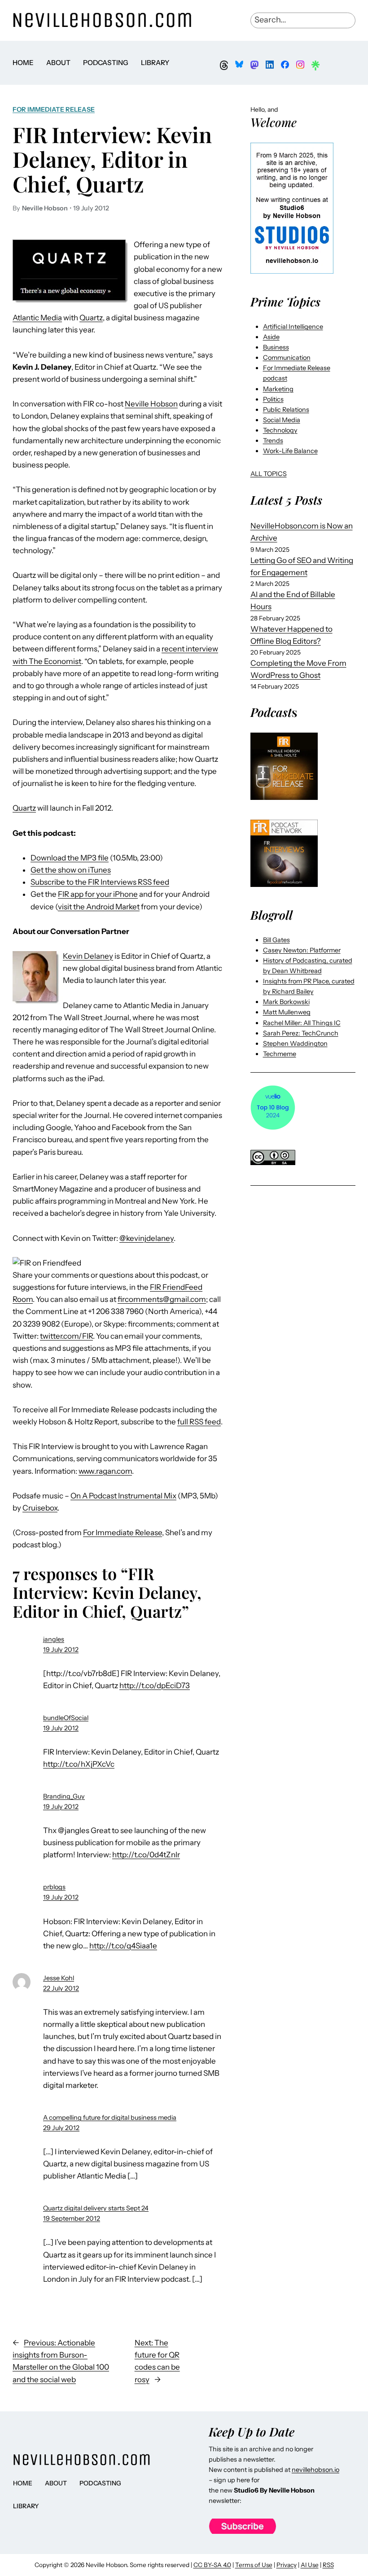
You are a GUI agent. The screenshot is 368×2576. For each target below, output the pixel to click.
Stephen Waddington (295, 1043)
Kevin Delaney (88, 956)
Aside (271, 337)
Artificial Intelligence (293, 327)
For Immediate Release (54, 109)
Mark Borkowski (286, 1002)
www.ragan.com (105, 1471)
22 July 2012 (61, 1988)
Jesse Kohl (59, 1978)
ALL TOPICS (269, 474)
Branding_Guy (64, 1796)
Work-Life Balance (290, 451)
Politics (273, 399)
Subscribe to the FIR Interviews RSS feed (100, 882)
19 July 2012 (61, 1650)
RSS (328, 2565)
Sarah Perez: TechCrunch (301, 1033)
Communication (287, 358)
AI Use (310, 2565)
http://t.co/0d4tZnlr (146, 1855)
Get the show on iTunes (71, 870)
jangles (54, 1639)
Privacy (287, 2565)
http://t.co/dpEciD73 (155, 1685)
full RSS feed (199, 1422)
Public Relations (286, 410)
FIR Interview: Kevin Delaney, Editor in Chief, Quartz (112, 159)
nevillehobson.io (315, 2470)
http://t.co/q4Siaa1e (123, 1946)
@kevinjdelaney (147, 1238)
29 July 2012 (61, 2128)
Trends (273, 441)
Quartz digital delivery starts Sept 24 (96, 2208)
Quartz (91, 318)
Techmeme (280, 1054)
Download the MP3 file (70, 858)
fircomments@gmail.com (162, 1299)
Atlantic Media (37, 318)
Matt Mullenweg (287, 1012)
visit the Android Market (99, 907)
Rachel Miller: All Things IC (302, 1023)
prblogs (54, 1887)
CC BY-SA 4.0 (212, 2565)
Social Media (282, 420)
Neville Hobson (151, 404)
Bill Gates (276, 940)
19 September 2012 (72, 2218)
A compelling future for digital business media (110, 2118)
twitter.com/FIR (66, 1336)
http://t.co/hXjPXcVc (79, 1764)
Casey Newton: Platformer (302, 950)
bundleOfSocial (66, 1718)
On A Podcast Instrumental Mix (123, 1496)
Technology (280, 430)
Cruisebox (40, 1508)
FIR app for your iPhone (98, 894)
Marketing (278, 389)
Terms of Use (254, 2565)
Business (276, 347)
